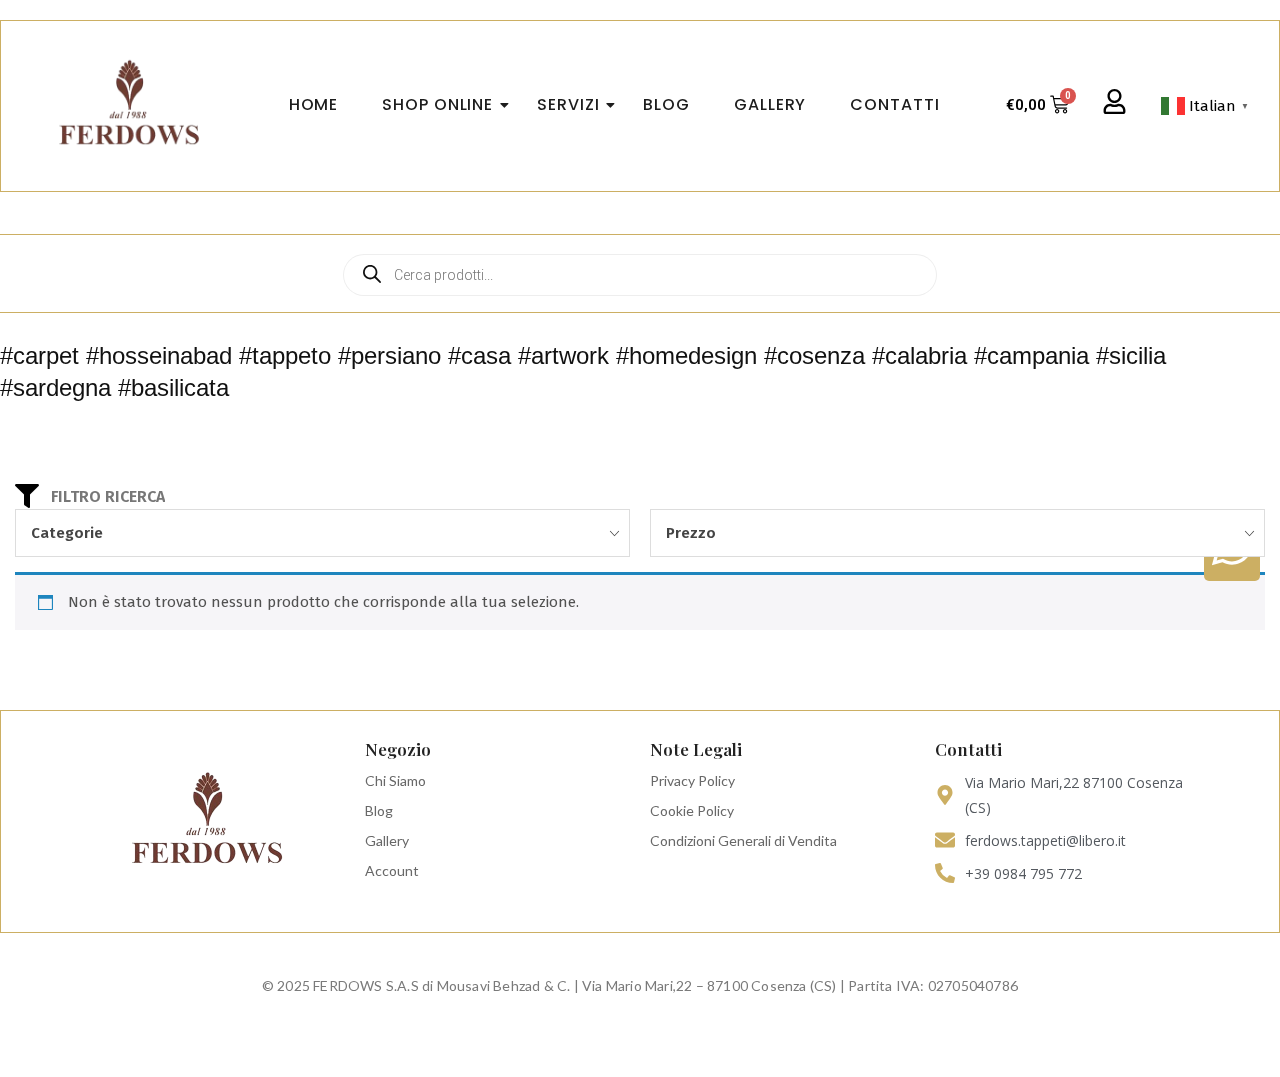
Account (392, 870)
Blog (379, 810)
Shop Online (437, 104)
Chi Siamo (395, 780)
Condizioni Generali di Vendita (743, 840)
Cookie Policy (692, 810)
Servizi (568, 104)
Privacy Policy (692, 780)
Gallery (387, 840)
